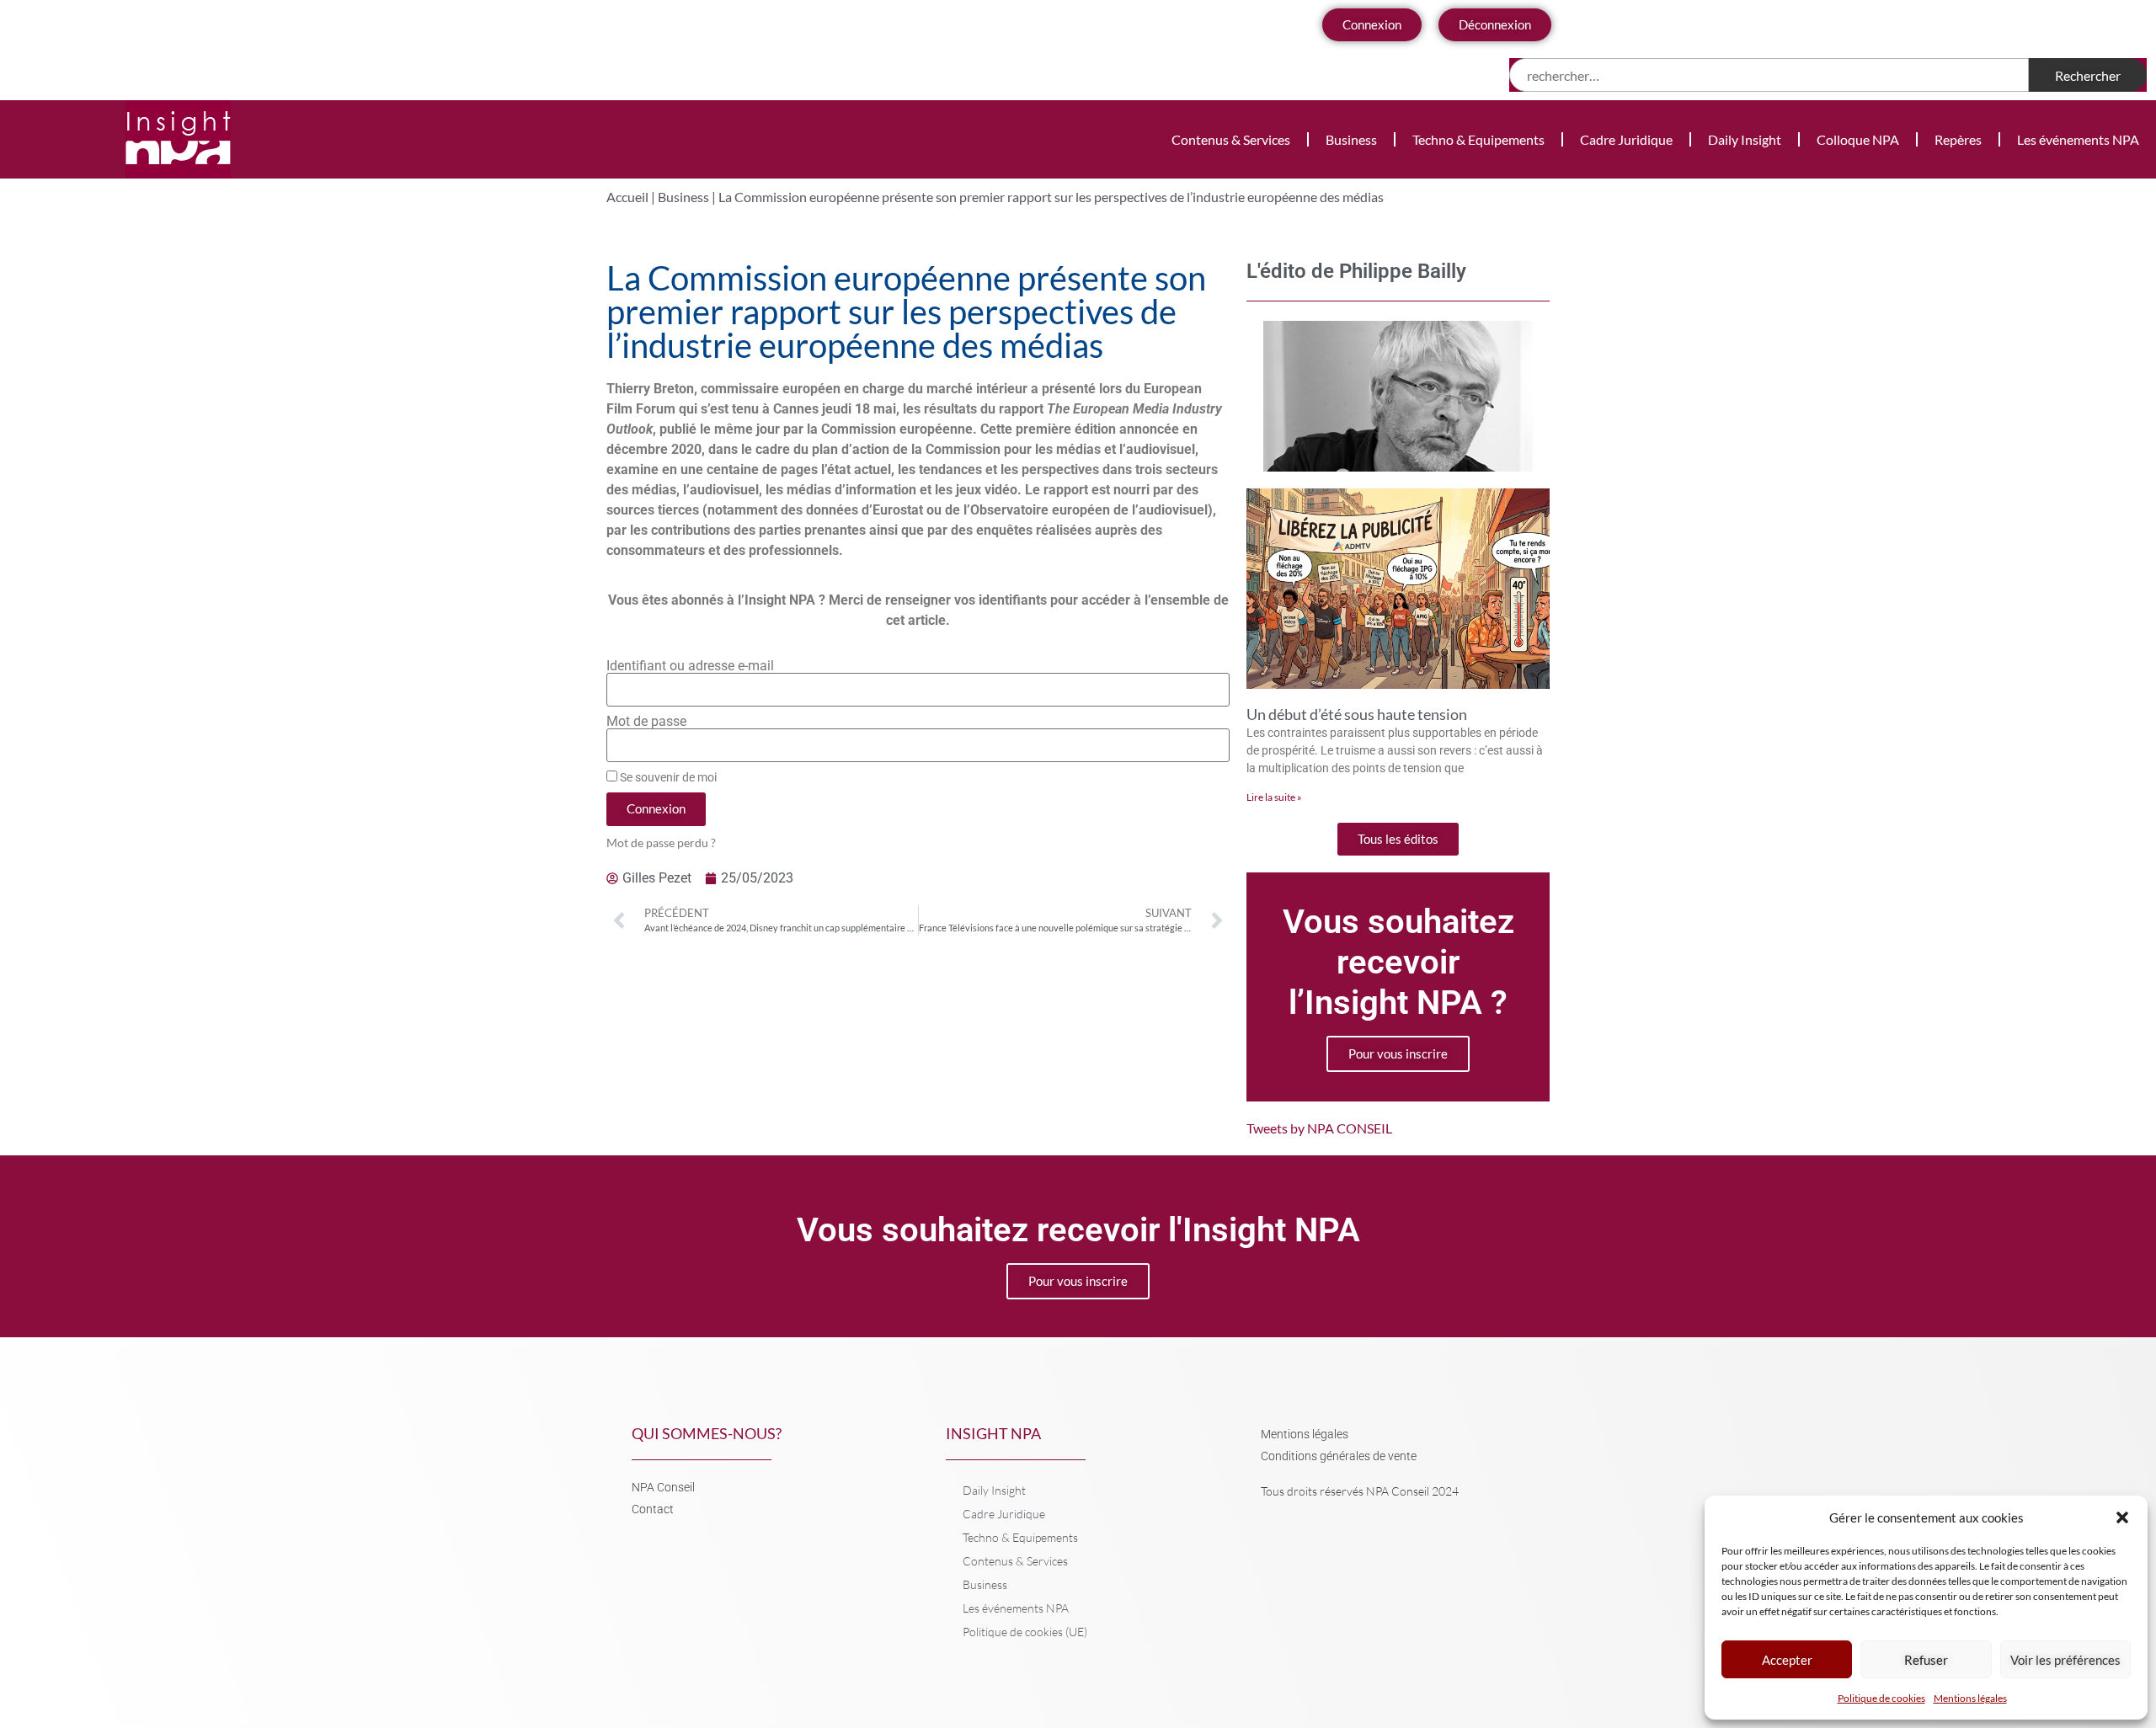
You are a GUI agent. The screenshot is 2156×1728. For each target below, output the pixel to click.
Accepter (1787, 1660)
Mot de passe (646, 722)
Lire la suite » (1274, 797)
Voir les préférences (2065, 1660)
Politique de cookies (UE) (1025, 1632)
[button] (2122, 1517)
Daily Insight (1745, 139)
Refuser (1926, 1660)
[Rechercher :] (1769, 75)
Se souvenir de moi (667, 777)
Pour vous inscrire (1398, 1053)
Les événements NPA (2078, 139)
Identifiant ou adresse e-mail (690, 666)
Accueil (627, 197)
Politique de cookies (1881, 1698)
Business (1351, 139)
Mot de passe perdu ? (661, 843)
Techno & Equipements (1478, 139)
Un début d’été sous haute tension (1357, 714)
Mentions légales (1970, 1698)
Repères (1958, 139)
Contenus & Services (1231, 139)
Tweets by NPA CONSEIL (1319, 1128)
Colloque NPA (1858, 139)
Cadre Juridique (1626, 139)
